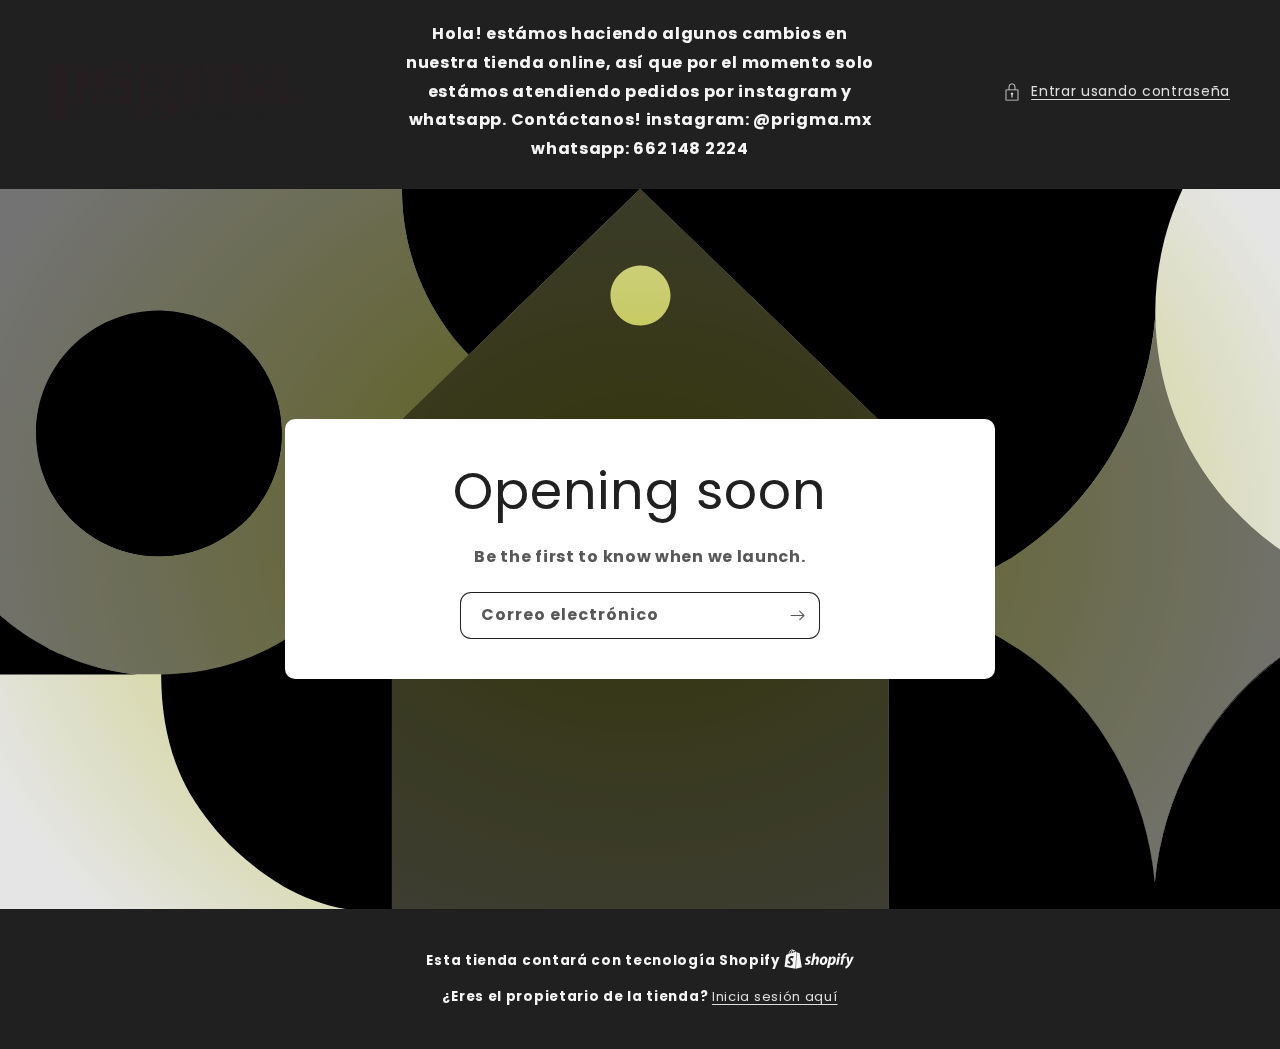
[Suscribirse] (797, 615)
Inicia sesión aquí (775, 996)
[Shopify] (819, 960)
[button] (1116, 91)
